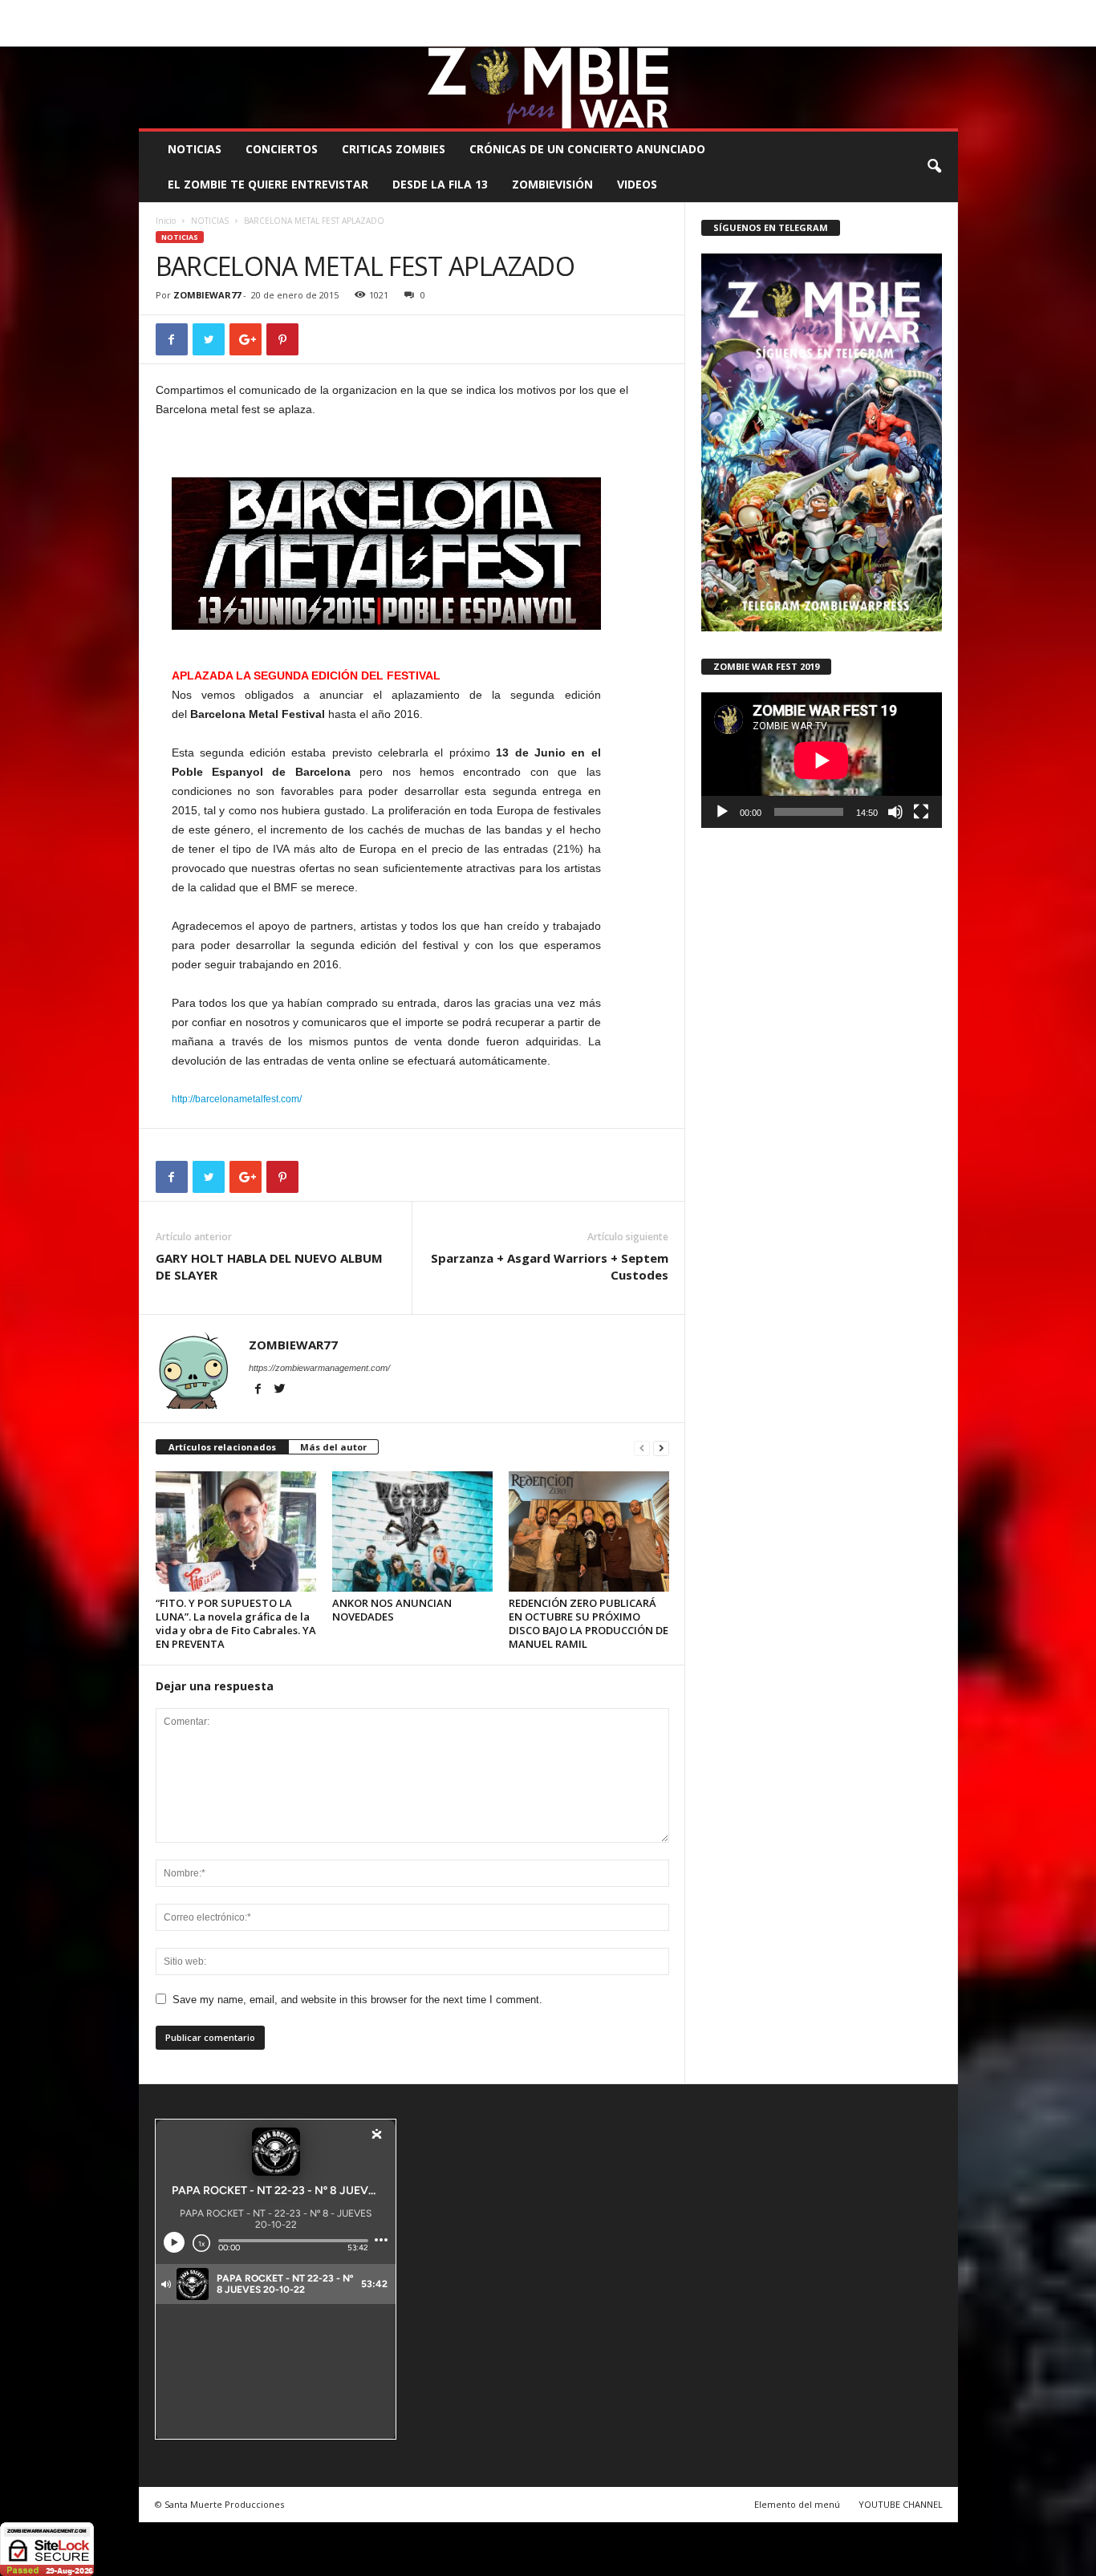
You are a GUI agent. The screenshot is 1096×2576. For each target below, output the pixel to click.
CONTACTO (751, 12)
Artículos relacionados (222, 1447)
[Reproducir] (722, 812)
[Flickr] (896, 35)
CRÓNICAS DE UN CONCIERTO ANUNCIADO (587, 149)
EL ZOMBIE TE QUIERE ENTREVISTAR (268, 184)
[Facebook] (871, 35)
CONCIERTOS (282, 149)
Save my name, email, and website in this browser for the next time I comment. (357, 2000)
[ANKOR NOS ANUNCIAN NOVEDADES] (412, 1531)
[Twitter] (921, 35)
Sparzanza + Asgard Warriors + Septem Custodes (550, 1266)
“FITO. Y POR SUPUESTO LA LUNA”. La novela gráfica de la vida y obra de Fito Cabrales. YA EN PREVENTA (236, 1623)
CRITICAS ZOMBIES (394, 149)
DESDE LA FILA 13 (440, 184)
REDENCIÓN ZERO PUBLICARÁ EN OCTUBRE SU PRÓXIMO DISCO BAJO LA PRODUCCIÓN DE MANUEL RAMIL (589, 1623)
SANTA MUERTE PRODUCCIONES (411, 12)
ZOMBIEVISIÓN (552, 184)
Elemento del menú (797, 2504)
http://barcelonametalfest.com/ (237, 1099)
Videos (637, 184)
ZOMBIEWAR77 (207, 295)
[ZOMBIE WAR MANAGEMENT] (548, 87)
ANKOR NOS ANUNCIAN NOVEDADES (392, 1610)
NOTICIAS (195, 149)
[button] (934, 167)
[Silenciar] (895, 812)
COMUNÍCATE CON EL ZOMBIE (565, 12)
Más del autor (333, 1447)
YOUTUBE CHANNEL (901, 2504)
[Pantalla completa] (921, 812)
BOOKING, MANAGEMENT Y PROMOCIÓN (231, 12)
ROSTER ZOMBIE (828, 12)
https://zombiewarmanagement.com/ (319, 1368)
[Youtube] (946, 35)
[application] (822, 760)
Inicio (166, 221)
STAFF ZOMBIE (679, 12)
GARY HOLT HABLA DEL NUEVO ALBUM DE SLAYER (269, 1266)
